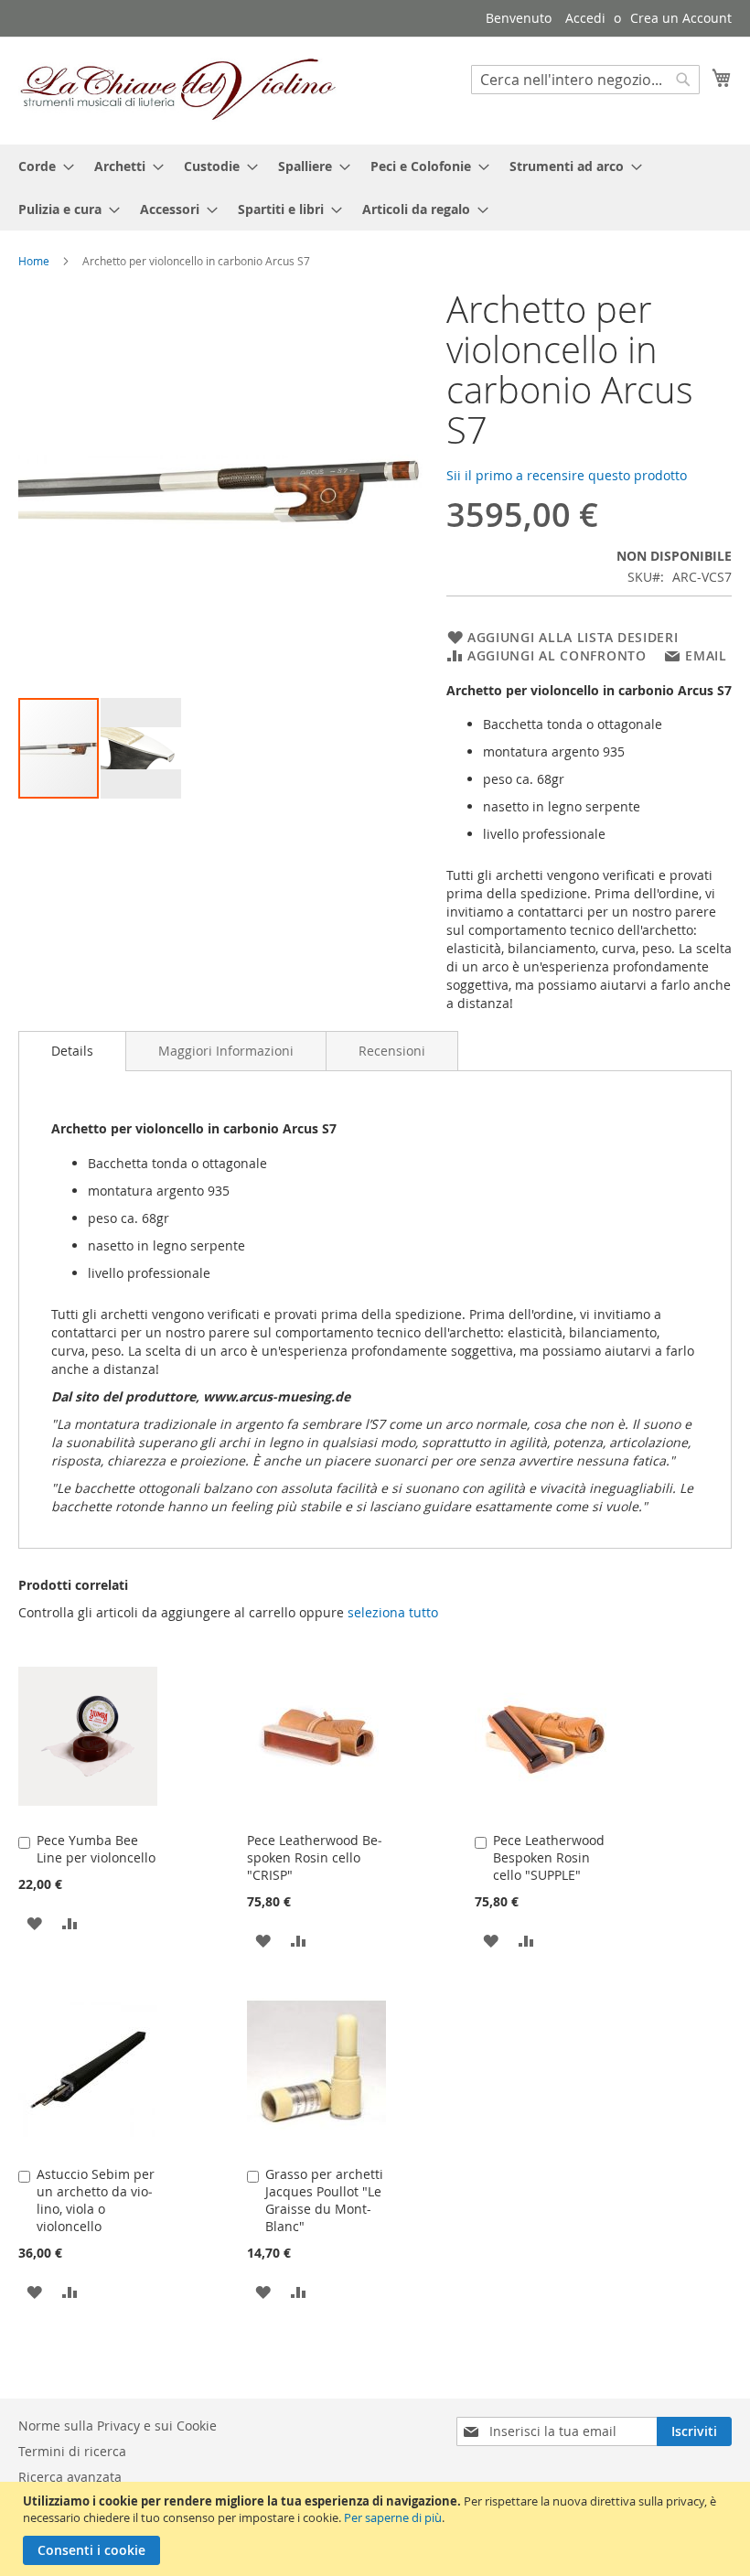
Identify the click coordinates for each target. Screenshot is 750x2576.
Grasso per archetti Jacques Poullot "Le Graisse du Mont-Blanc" (324, 2200)
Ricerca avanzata (70, 2477)
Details (72, 1051)
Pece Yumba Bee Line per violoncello (96, 1849)
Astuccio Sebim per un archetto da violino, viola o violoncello (96, 2200)
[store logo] (178, 90)
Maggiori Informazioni (226, 1051)
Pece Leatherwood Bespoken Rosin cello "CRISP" (315, 1857)
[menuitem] (41, 166)
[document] (377, 2529)
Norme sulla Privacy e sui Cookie (118, 2426)
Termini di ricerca (72, 2451)
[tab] (72, 1051)
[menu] (375, 188)
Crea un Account (681, 18)
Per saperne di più (393, 2517)
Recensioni (392, 1051)
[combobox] (585, 80)
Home (34, 261)
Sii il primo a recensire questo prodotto (567, 475)
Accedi (585, 18)
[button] (141, 748)
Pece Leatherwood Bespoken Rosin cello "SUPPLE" (549, 1857)
